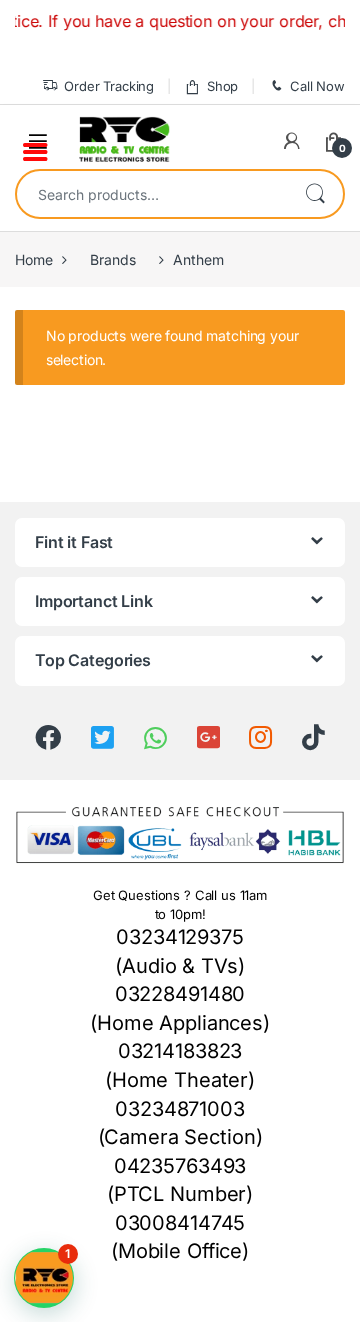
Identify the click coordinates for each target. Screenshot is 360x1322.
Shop (222, 86)
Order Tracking (109, 86)
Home (33, 259)
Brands (112, 259)
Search (315, 194)
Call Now (317, 86)
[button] (44, 1278)
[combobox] (152, 194)
